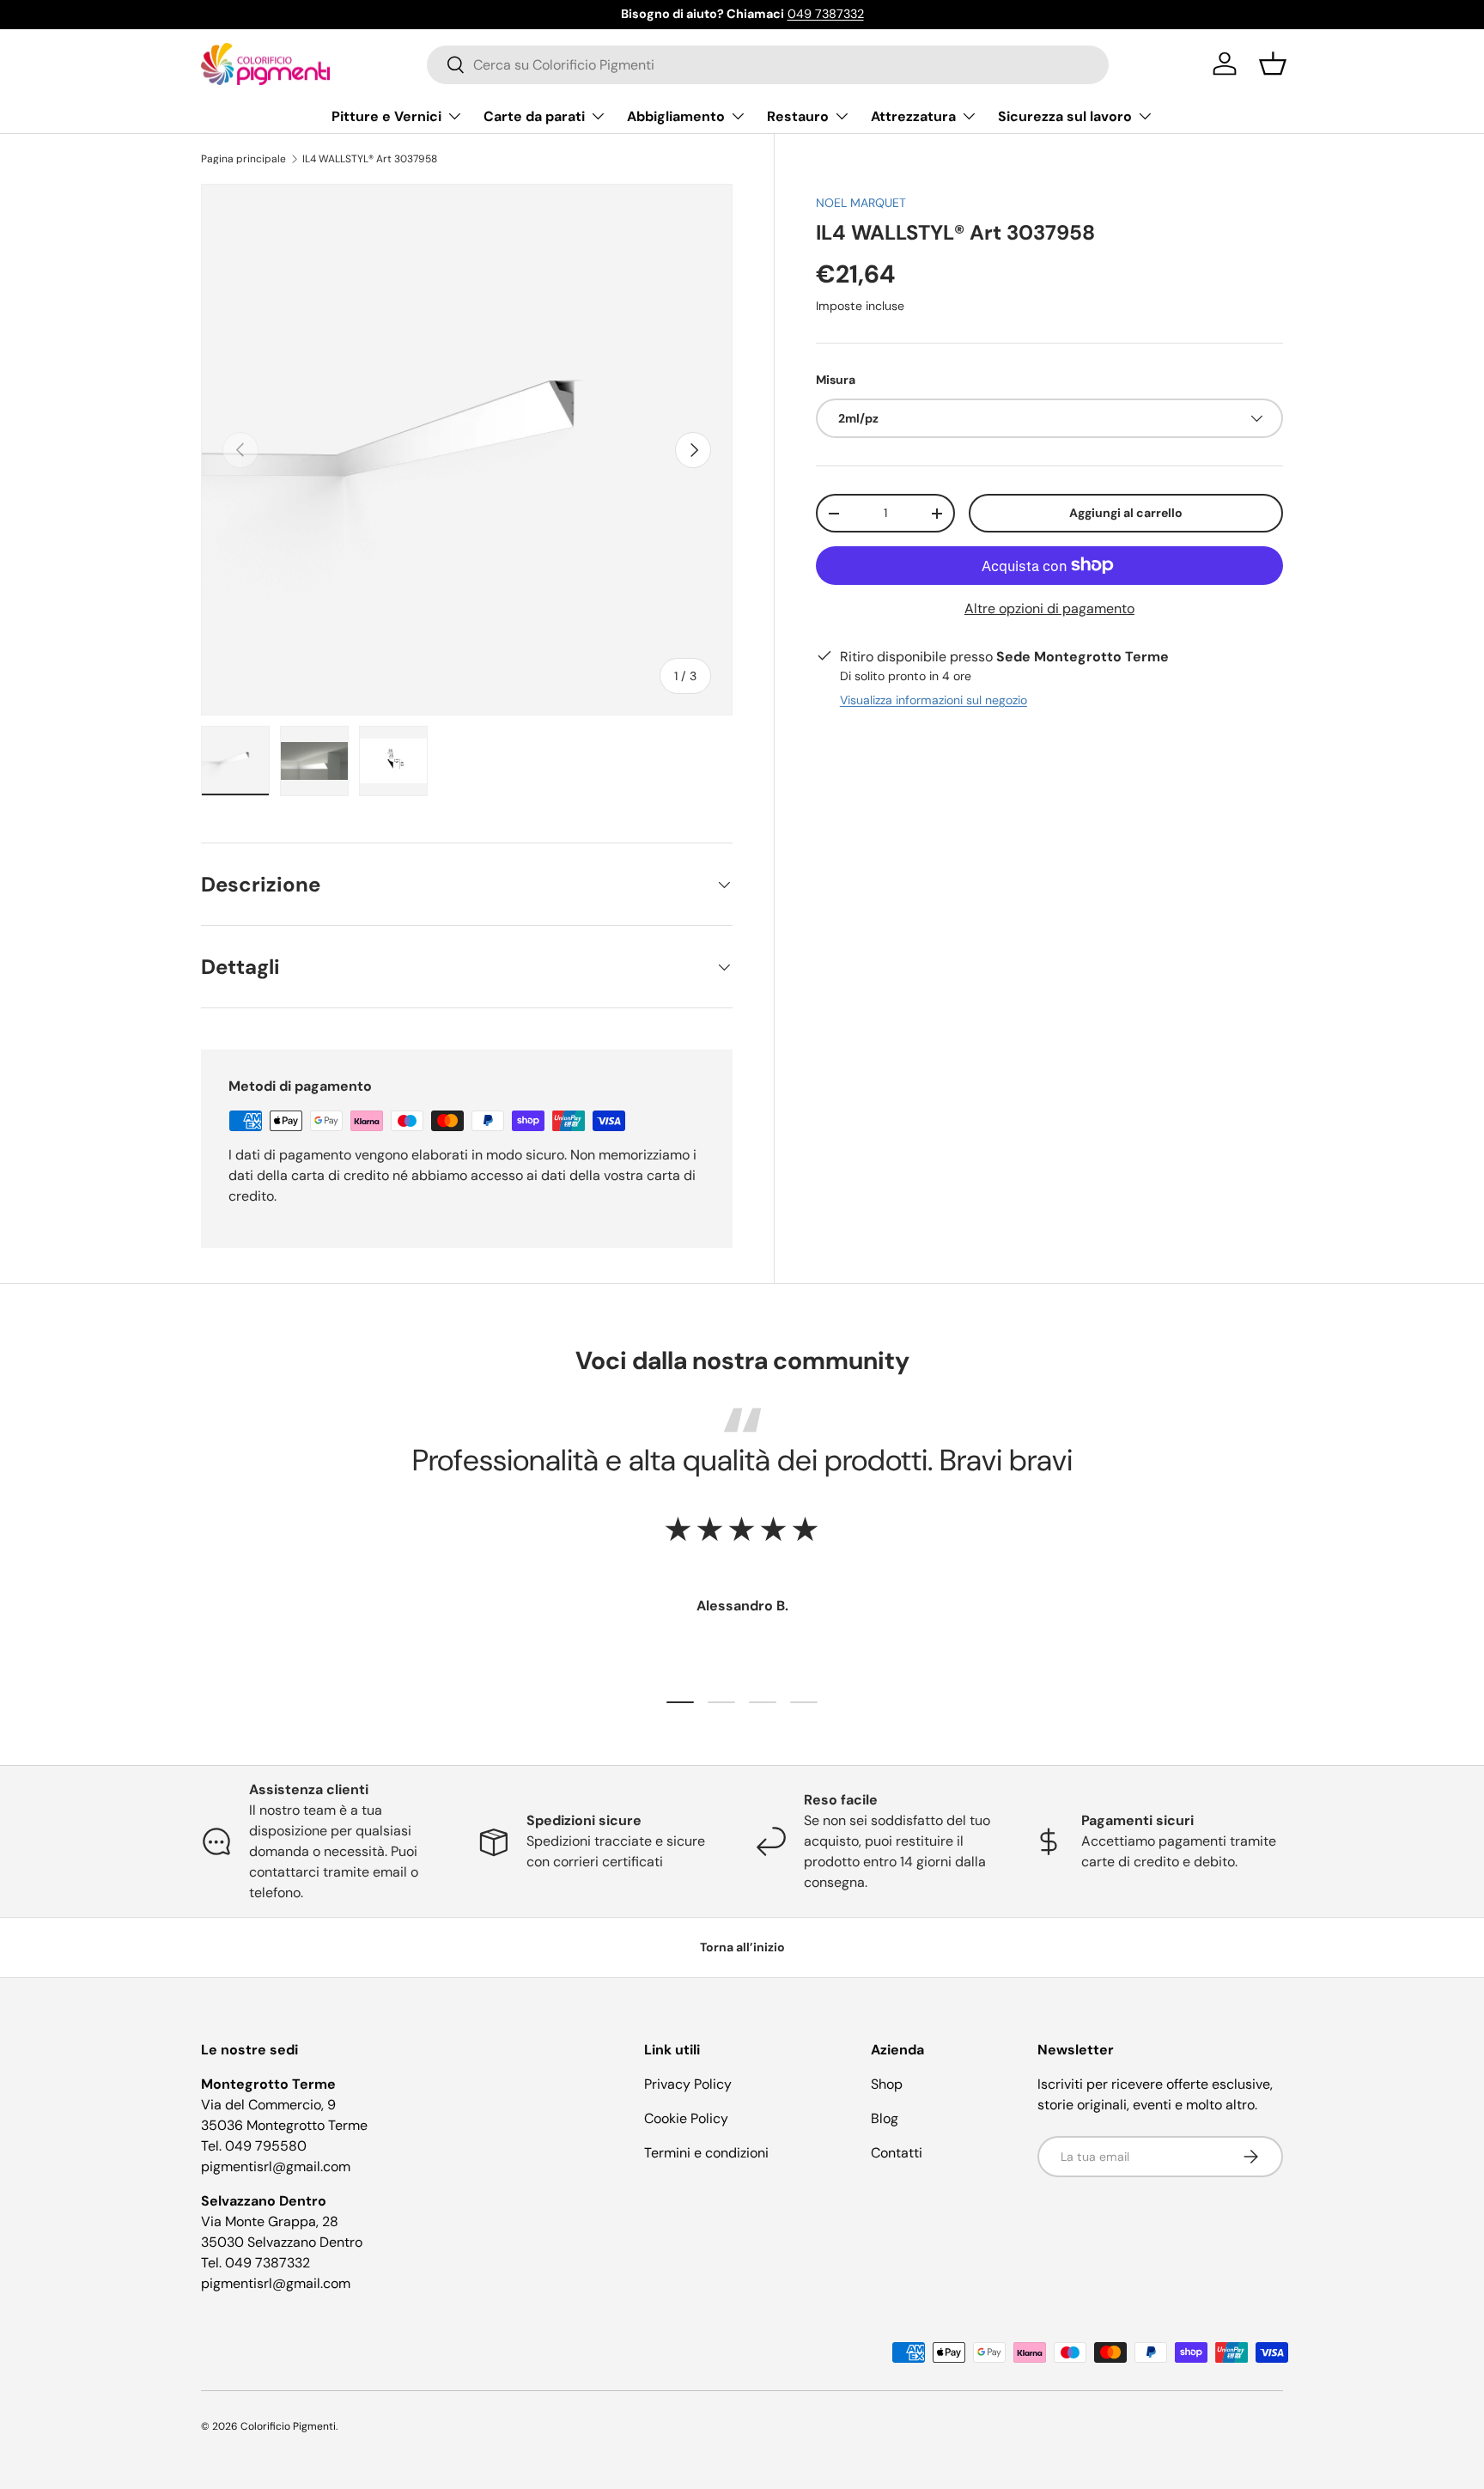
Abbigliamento (676, 116)
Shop (887, 2084)
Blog (885, 2118)
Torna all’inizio (742, 1947)
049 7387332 (826, 14)
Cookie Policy (686, 2118)
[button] (1273, 64)
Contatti (897, 2153)
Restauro (798, 116)
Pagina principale (243, 159)
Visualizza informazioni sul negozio (934, 700)
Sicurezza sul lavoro (1065, 116)
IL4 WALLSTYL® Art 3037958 (370, 159)
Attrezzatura (913, 116)
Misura (836, 380)
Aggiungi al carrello (1126, 513)
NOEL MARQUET (861, 203)
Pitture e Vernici (386, 116)
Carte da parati (534, 116)
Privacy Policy (688, 2084)
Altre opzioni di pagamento (1049, 609)
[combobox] (768, 64)
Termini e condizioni (706, 2153)
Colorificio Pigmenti (288, 2426)
